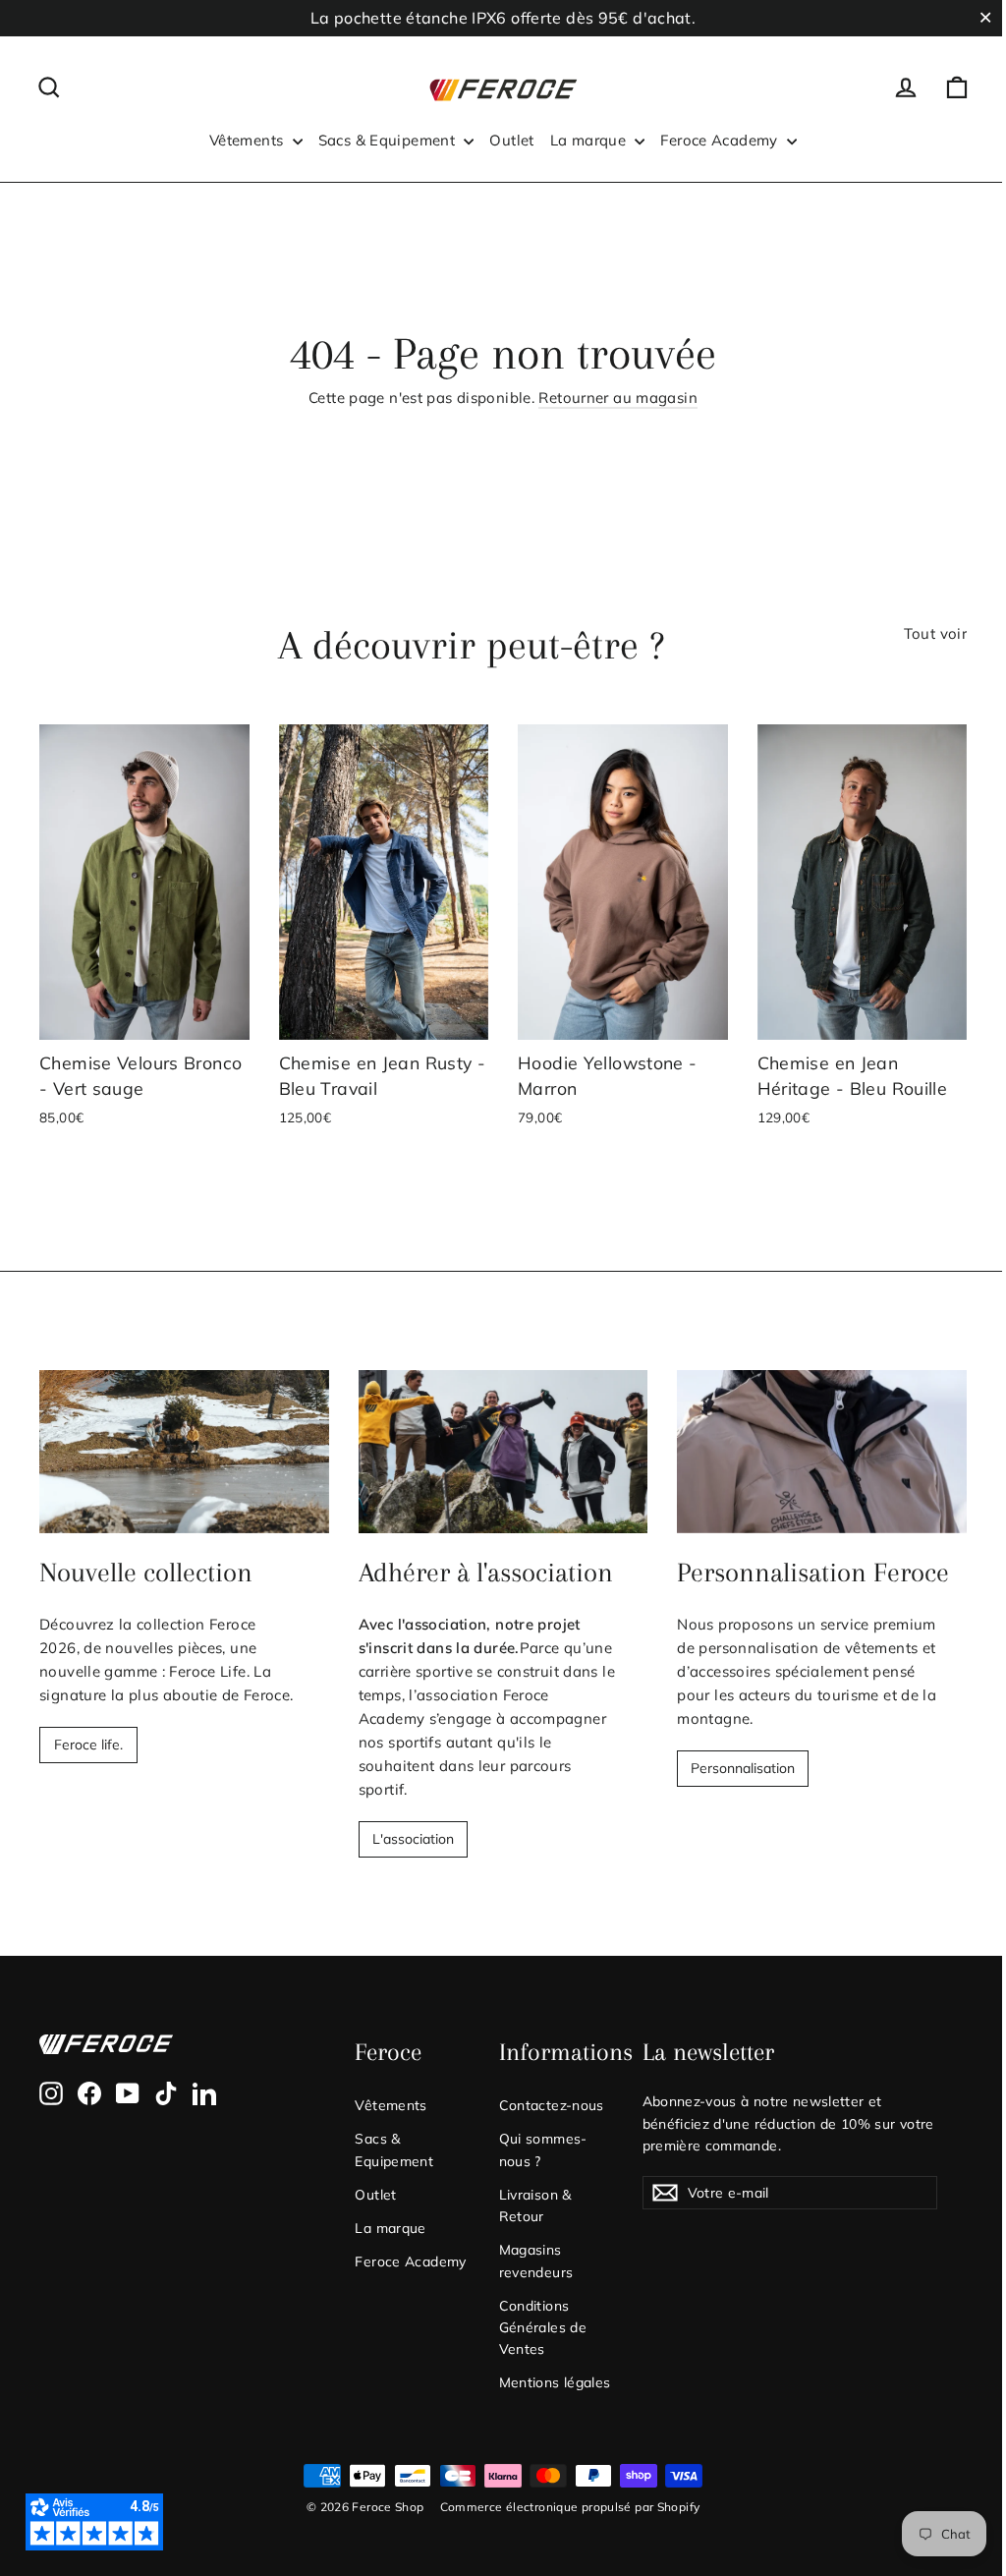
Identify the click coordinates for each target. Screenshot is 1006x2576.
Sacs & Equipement (389, 140)
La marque (590, 140)
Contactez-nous (552, 2105)
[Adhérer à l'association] (503, 1452)
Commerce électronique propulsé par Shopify (570, 2507)
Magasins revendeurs (536, 2260)
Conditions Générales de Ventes (543, 2327)
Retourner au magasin (618, 398)
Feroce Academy (721, 140)
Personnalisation (743, 1768)
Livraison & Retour (535, 2205)
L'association (413, 1839)
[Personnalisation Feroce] (822, 1452)
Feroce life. (88, 1745)
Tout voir (935, 633)
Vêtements (249, 140)
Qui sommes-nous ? (543, 2149)
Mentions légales (555, 2382)
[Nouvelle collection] (184, 1452)
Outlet (511, 140)
